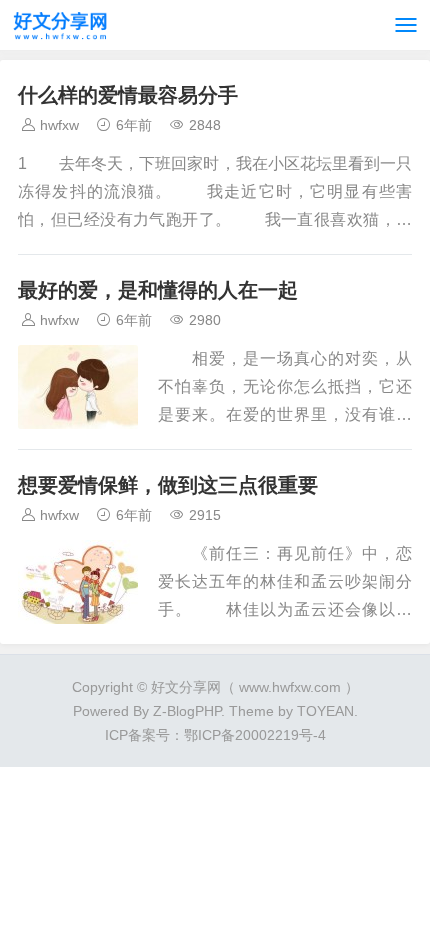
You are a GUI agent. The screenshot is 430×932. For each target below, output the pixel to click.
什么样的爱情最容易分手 (128, 95)
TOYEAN (325, 711)
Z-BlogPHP (187, 711)
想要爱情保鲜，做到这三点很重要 (168, 485)
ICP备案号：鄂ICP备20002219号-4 (215, 735)
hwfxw (59, 125)
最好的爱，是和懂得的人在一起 (158, 290)
